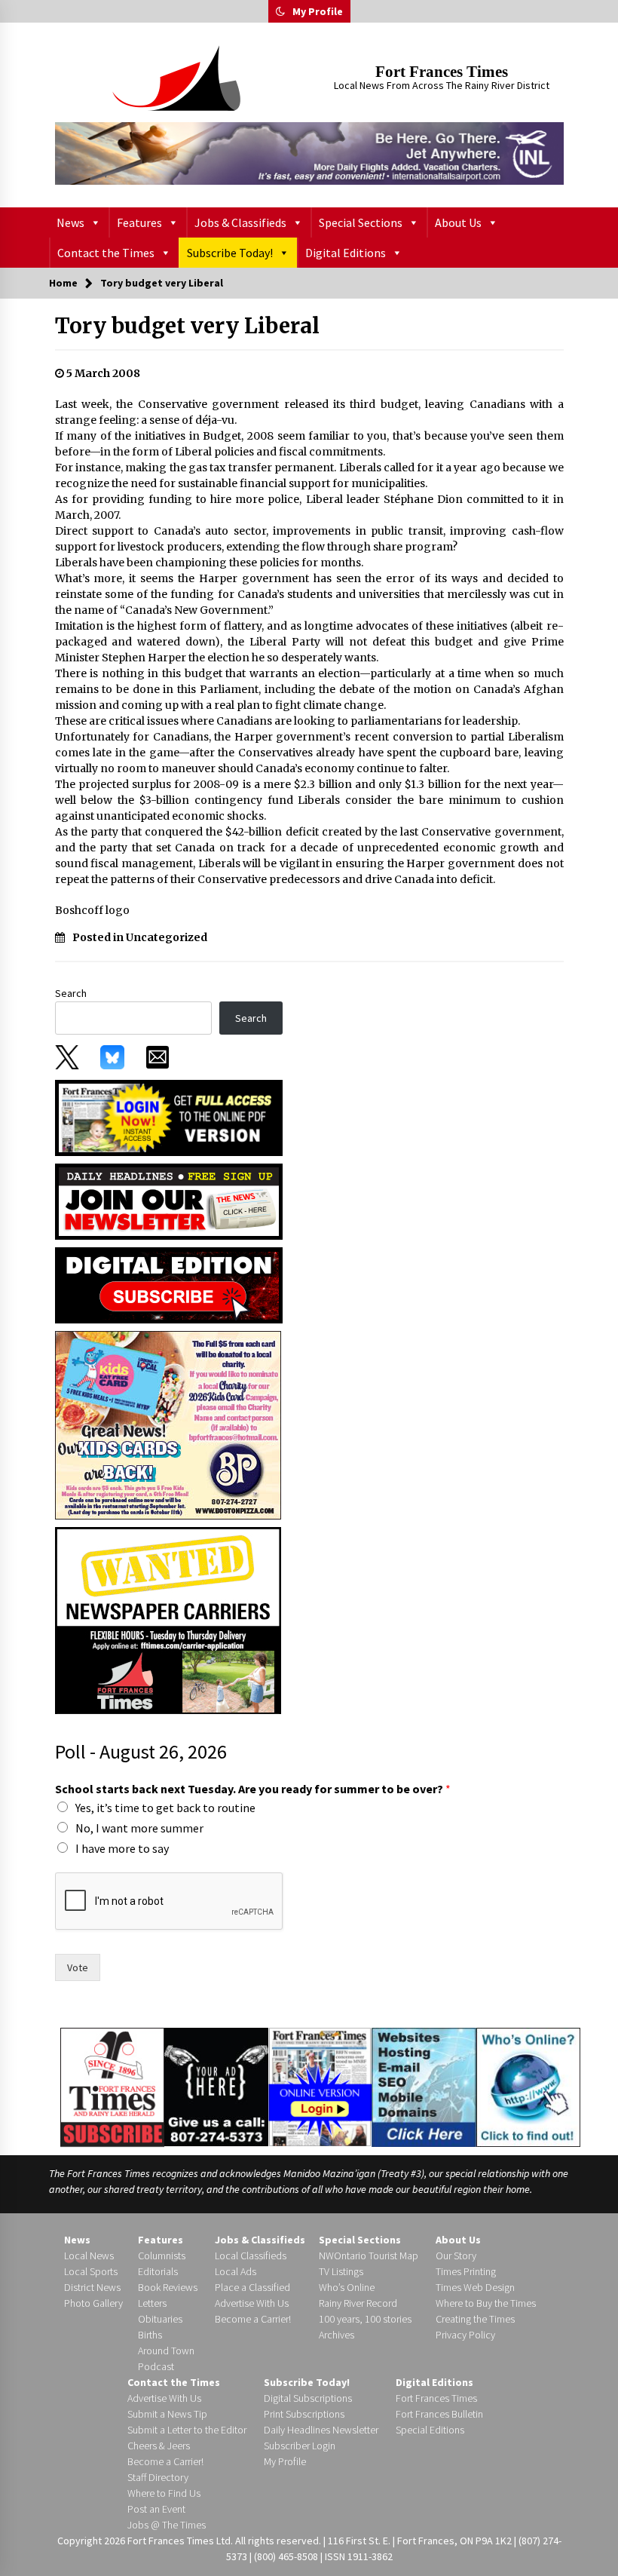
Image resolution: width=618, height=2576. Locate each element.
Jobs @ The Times (167, 2525)
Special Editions (430, 2430)
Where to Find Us (164, 2493)
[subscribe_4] (169, 1201)
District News (92, 2287)
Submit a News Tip (167, 2414)
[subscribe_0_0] (169, 1117)
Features (139, 222)
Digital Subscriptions (308, 2398)
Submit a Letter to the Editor (187, 2430)
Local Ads (236, 2271)
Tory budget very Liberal (187, 326)
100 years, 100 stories (365, 2319)
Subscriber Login (300, 2446)
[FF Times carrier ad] (168, 1619)
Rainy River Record (358, 2303)
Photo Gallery (93, 2303)
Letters (152, 2303)
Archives (337, 2335)
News (70, 222)
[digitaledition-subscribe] (169, 1284)
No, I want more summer (139, 1828)
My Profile (318, 11)
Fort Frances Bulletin (439, 2414)
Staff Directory (158, 2477)
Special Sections (361, 222)
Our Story (456, 2256)
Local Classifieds (251, 2256)
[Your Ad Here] (216, 2087)
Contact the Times (106, 253)
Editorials (158, 2271)
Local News (89, 2256)
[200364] (168, 1424)
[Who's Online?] (528, 2086)
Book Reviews (168, 2287)
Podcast (156, 2366)
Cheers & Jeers (159, 2446)
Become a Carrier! (253, 2319)
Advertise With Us (252, 2303)
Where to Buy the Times (486, 2303)
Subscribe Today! (230, 253)
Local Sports (91, 2271)
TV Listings (341, 2271)
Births (150, 2335)
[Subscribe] (112, 2087)
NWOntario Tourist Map (369, 2256)
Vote (78, 1967)
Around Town (166, 2351)
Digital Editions (346, 253)
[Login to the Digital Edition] (320, 2085)
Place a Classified (252, 2287)
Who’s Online (347, 2287)
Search (71, 993)
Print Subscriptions (304, 2414)
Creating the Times (475, 2319)
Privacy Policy (465, 2335)
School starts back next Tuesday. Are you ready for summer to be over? (253, 1789)
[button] (280, 11)
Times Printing (466, 2271)
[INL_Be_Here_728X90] (309, 153)
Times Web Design (475, 2287)
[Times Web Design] (424, 2086)
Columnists (162, 2256)
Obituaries (160, 2319)
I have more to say (122, 1848)
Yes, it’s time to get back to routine (165, 1808)
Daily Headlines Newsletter (321, 2430)
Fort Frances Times (442, 72)
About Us (458, 222)
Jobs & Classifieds (240, 222)
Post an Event (156, 2509)
